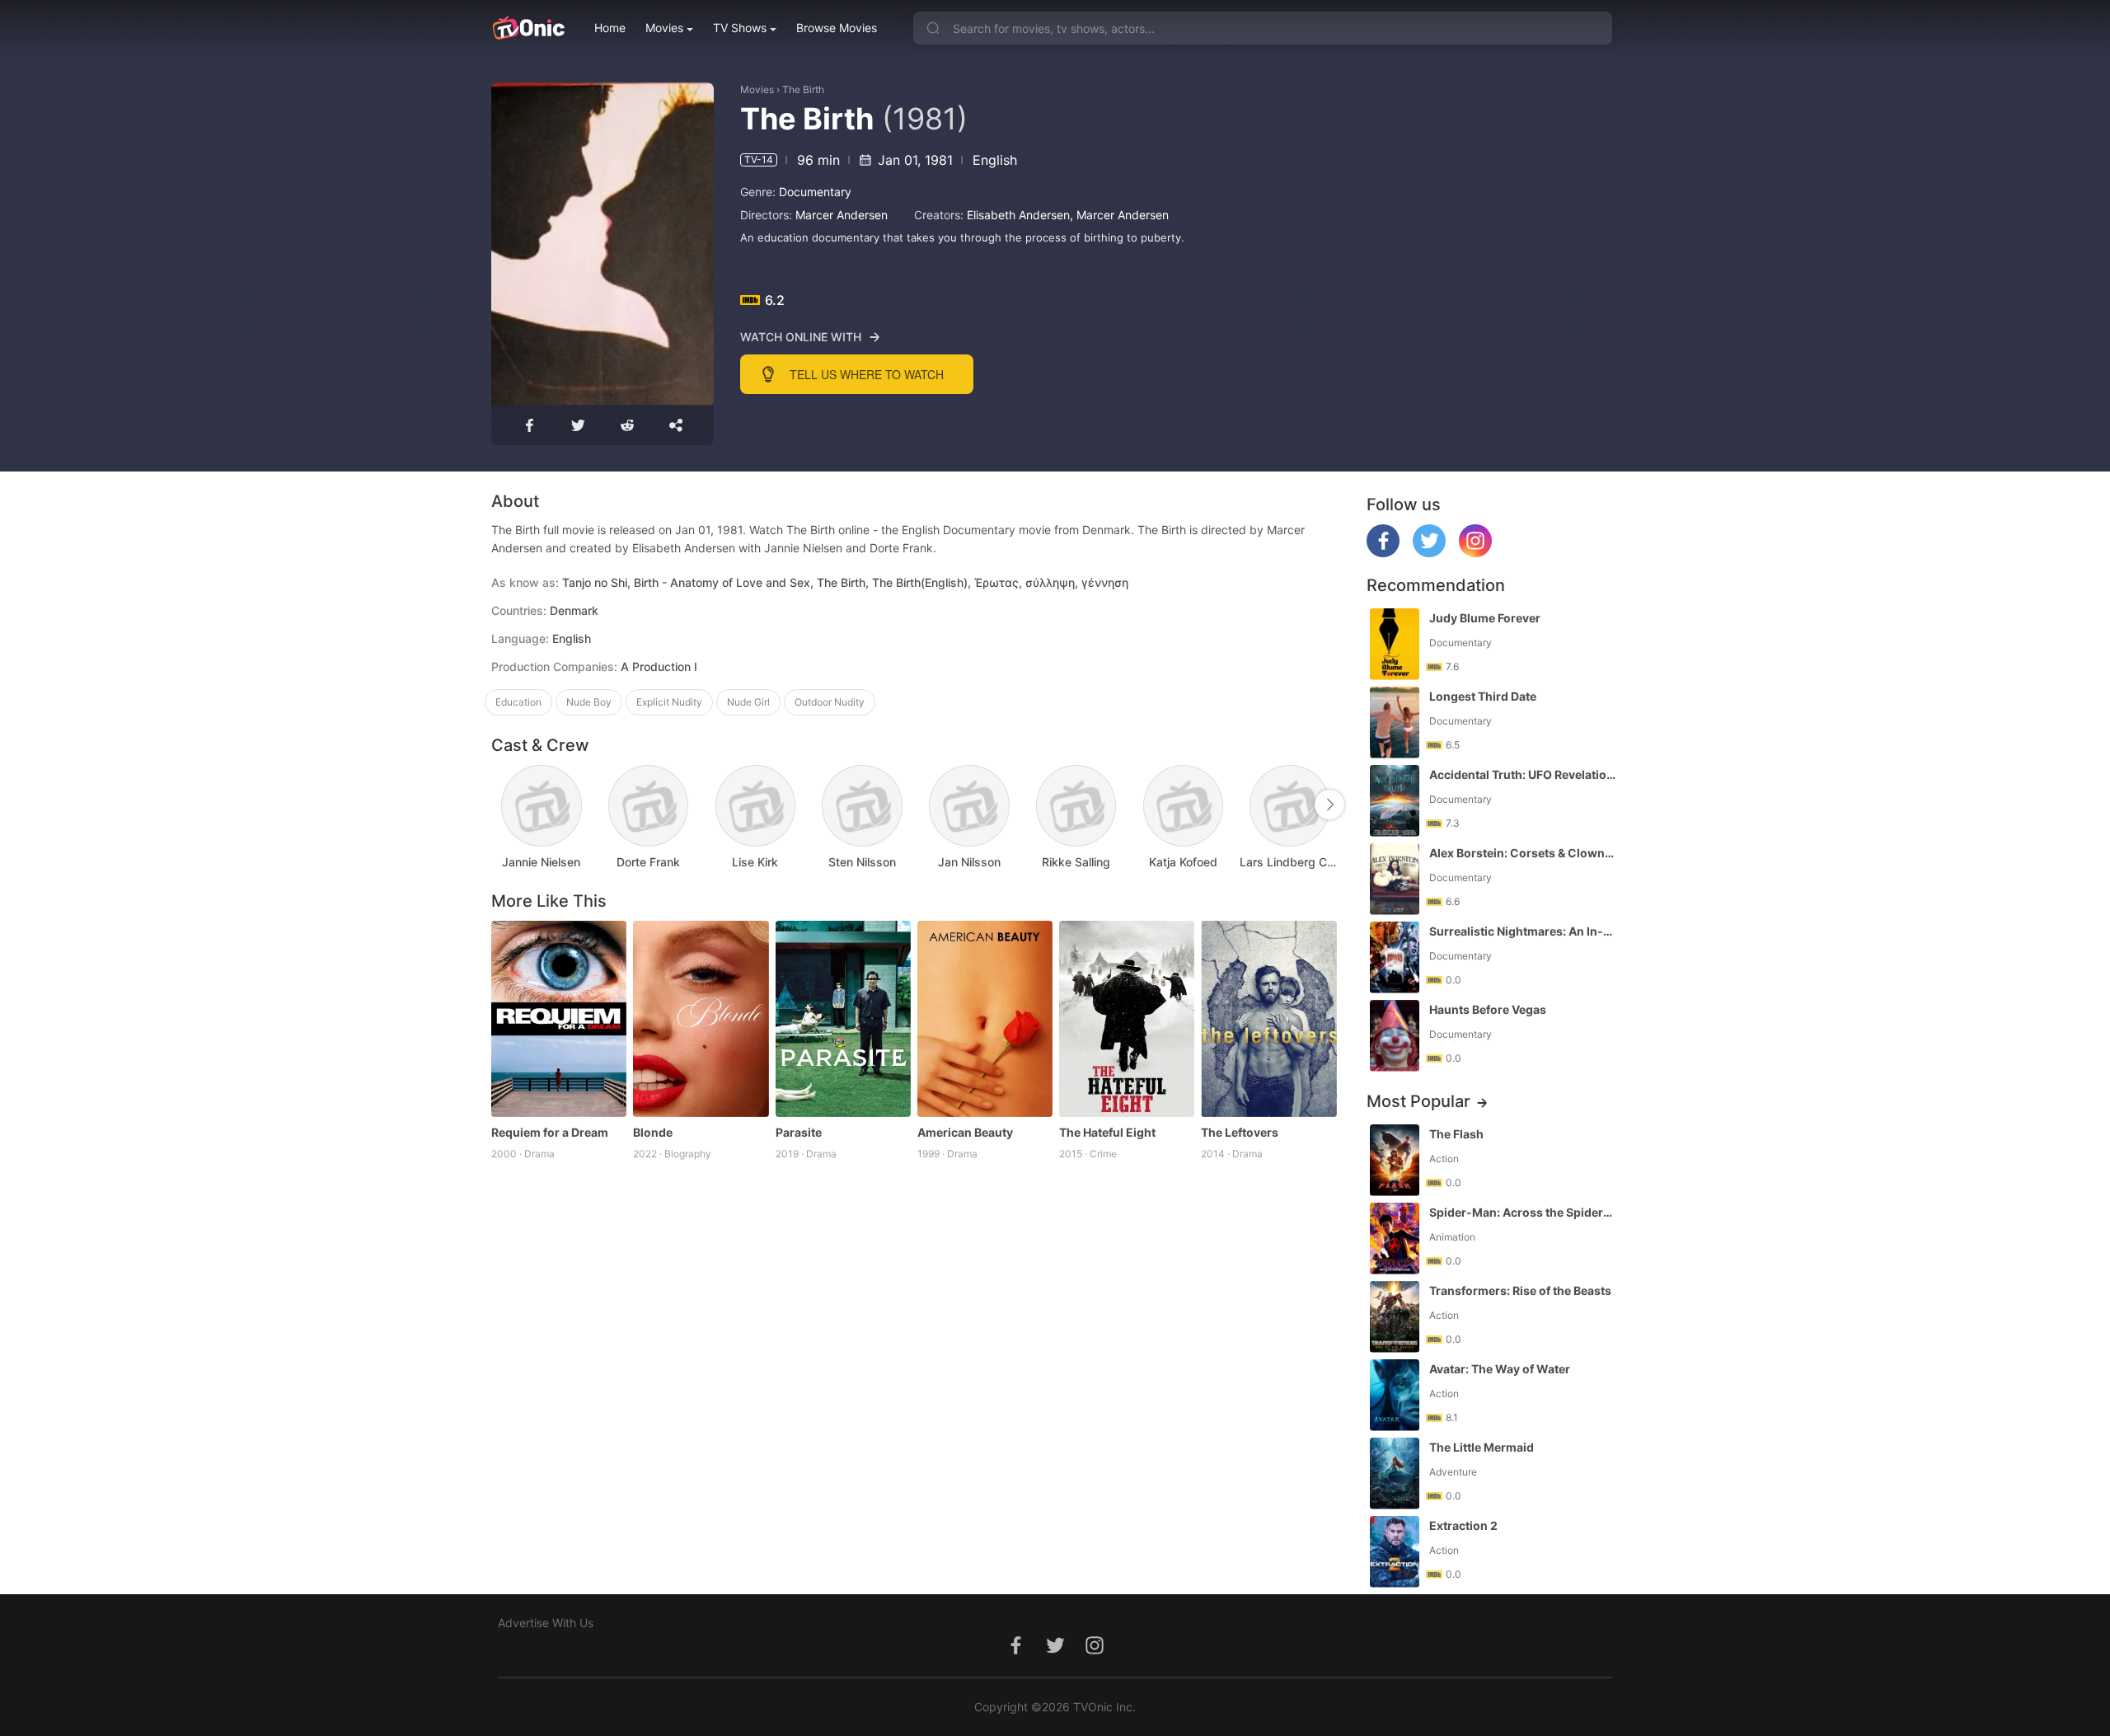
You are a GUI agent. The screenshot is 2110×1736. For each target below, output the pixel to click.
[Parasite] (843, 1019)
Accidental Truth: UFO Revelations (1522, 774)
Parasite (799, 1132)
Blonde (653, 1132)
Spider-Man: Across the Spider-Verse (1522, 1212)
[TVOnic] (528, 28)
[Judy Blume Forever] (1395, 644)
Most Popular (1418, 1101)
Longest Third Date (1483, 696)
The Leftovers (1240, 1132)
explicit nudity (669, 702)
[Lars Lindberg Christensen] (1289, 806)
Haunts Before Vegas (1488, 1009)
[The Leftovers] (1268, 1019)
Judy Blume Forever (1485, 618)
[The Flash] (1395, 1160)
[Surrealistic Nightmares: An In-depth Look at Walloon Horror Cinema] (1395, 957)
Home (610, 28)
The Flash (1456, 1134)
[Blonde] (701, 1019)
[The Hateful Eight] (1127, 1019)
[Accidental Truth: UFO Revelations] (1395, 801)
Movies (664, 28)
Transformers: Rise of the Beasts (1520, 1290)
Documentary (815, 192)
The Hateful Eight (1107, 1132)
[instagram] (1475, 553)
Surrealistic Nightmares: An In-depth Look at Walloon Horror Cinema (1522, 931)
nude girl (748, 702)
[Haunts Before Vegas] (1395, 1036)
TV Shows (740, 28)
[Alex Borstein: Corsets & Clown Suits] (1395, 879)
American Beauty (965, 1132)
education (518, 702)
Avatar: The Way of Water (1500, 1369)
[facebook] (1383, 553)
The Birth (803, 89)
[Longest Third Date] (1395, 723)
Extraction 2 (1463, 1525)
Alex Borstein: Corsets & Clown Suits (1522, 853)
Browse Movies (837, 28)
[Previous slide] (502, 805)
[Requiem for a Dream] (559, 1019)
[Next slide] (1329, 805)
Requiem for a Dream (550, 1132)
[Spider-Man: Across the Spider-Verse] (1395, 1239)
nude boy (589, 702)
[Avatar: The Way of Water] (1395, 1395)
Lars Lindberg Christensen (1290, 862)
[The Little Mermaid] (1395, 1473)
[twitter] (1429, 553)
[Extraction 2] (1395, 1552)
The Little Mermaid (1482, 1447)
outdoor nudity (830, 702)
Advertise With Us (546, 1623)
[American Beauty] (985, 1019)
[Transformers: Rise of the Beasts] (1395, 1317)
